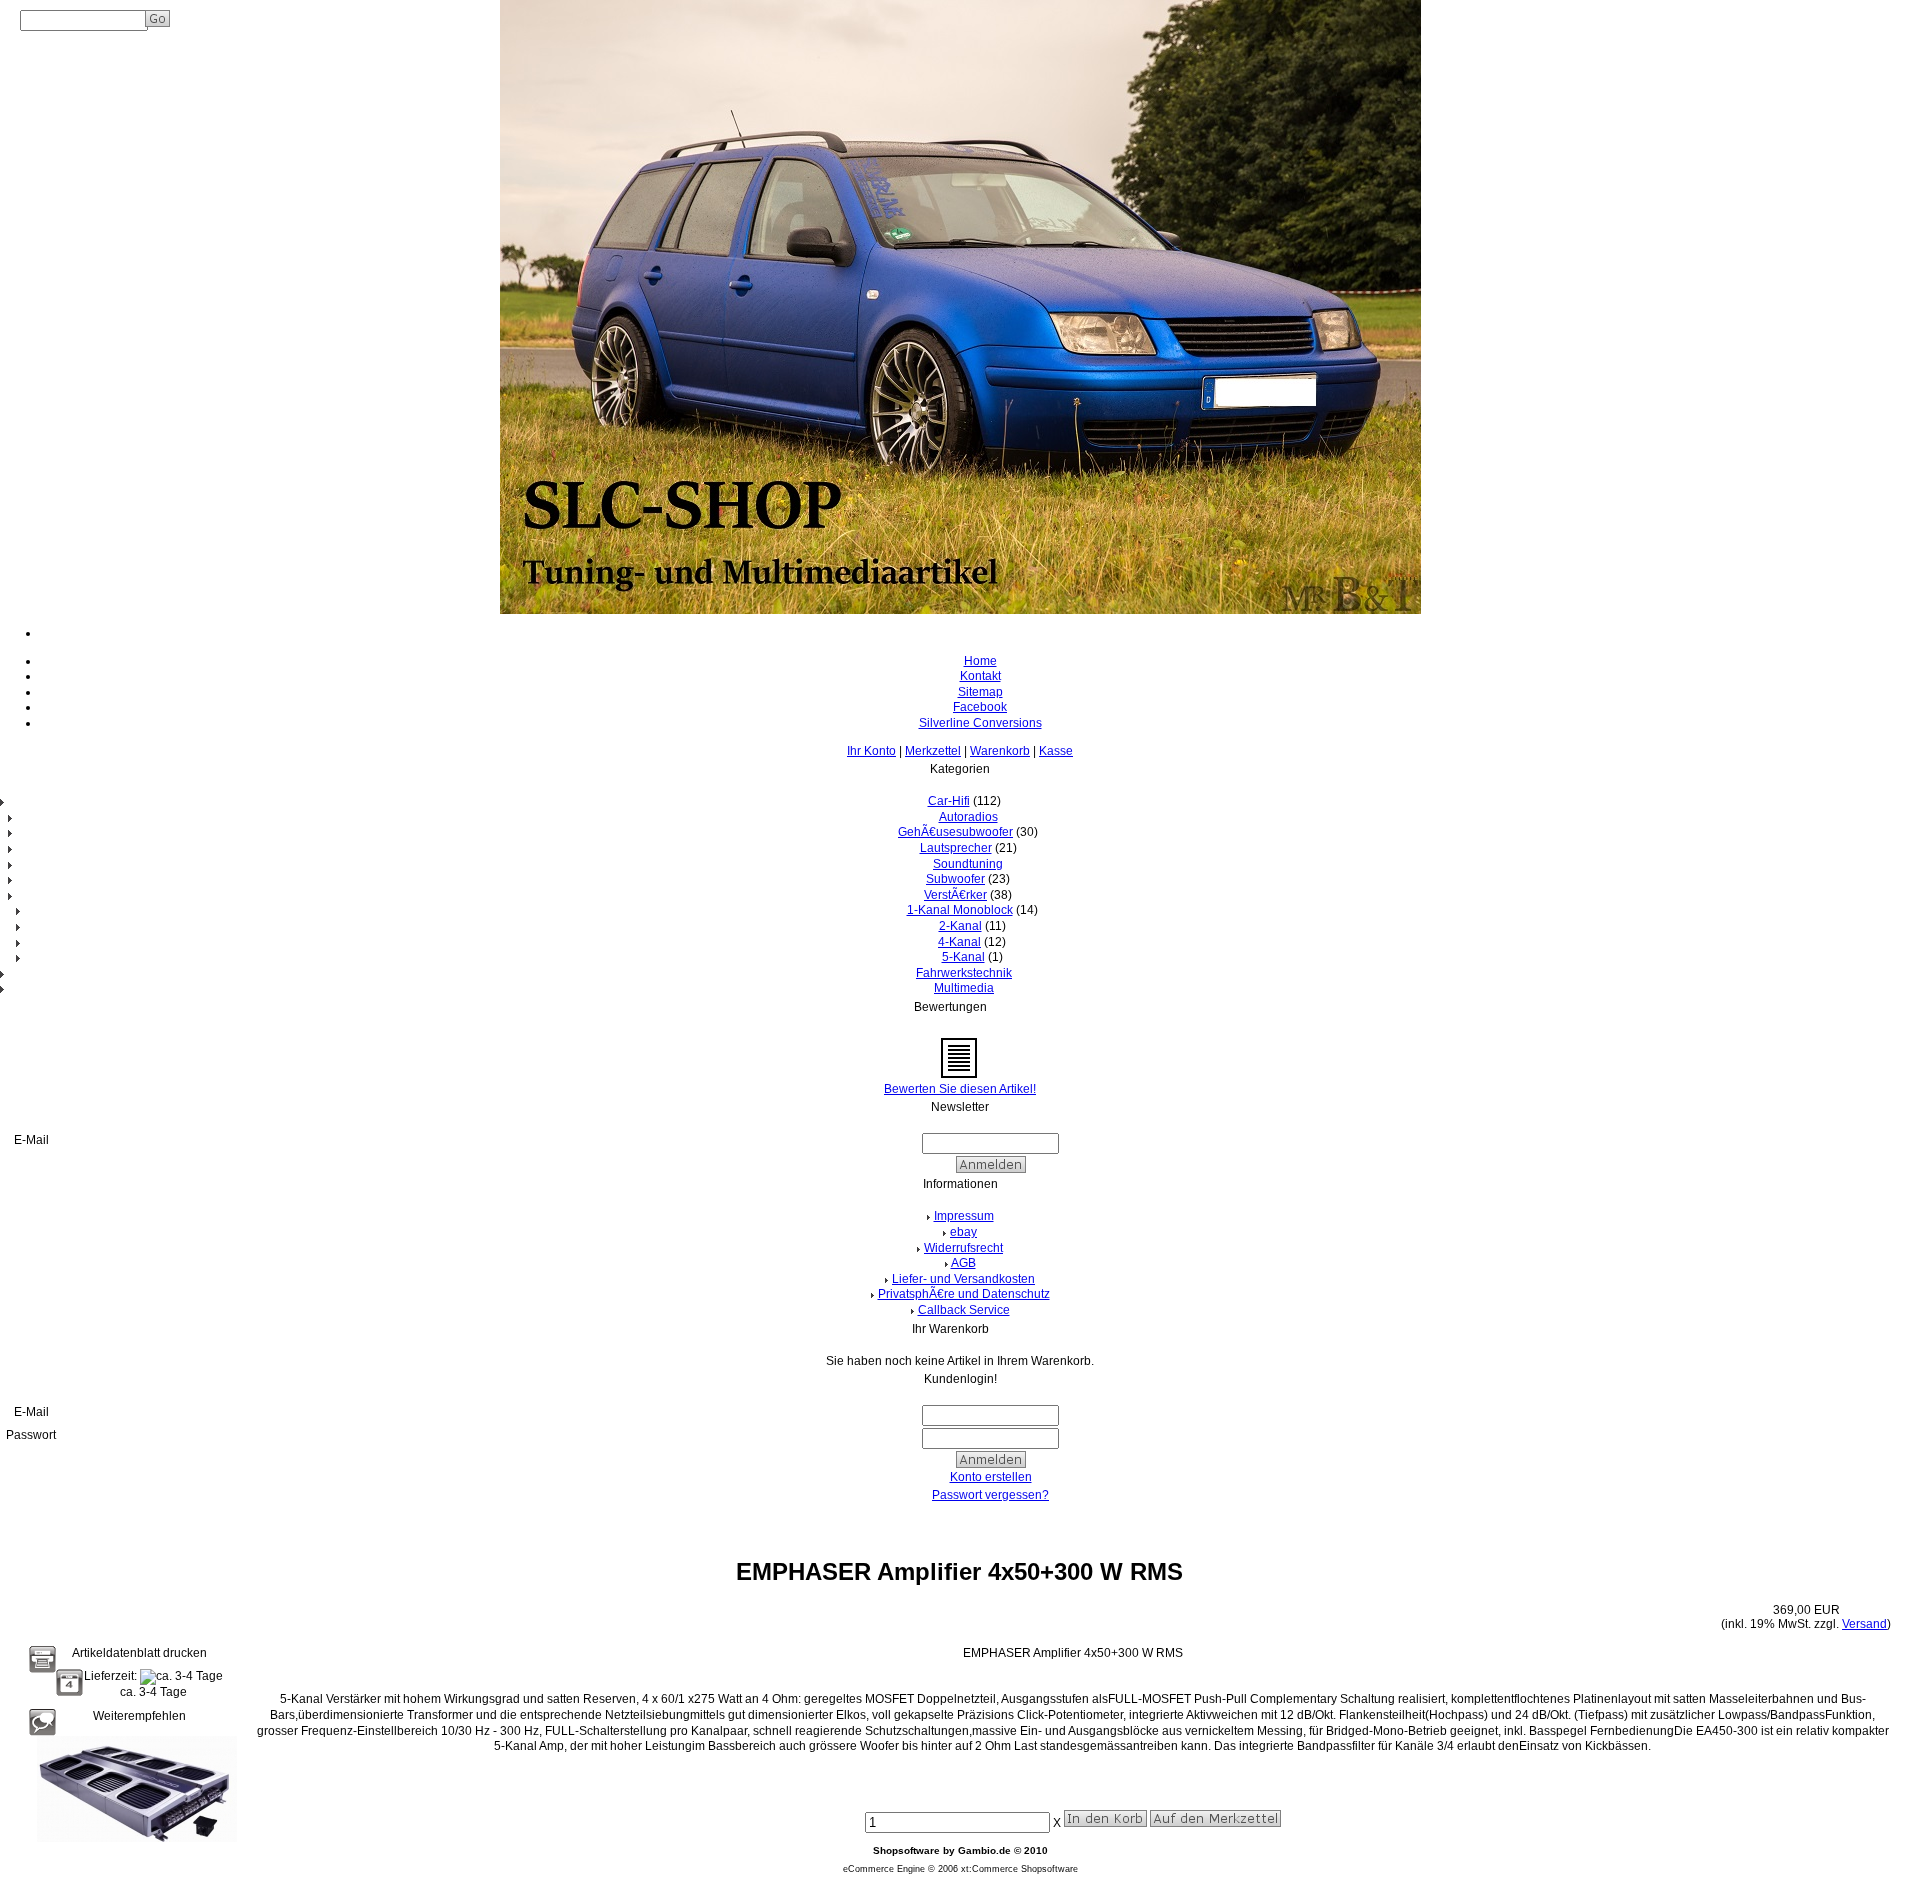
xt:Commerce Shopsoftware (1019, 1869)
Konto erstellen (991, 1477)
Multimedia (964, 988)
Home (980, 661)
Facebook (980, 707)
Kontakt (980, 676)
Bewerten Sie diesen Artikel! (960, 1089)
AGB (963, 1263)
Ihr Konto (871, 751)
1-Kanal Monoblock (960, 910)
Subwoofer (955, 879)
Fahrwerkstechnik (964, 973)
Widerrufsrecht (963, 1248)
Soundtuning (968, 864)
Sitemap (980, 692)
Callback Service (964, 1310)
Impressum (964, 1216)
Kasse (1056, 751)
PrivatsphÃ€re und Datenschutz (964, 1294)
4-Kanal (959, 942)
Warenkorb (1000, 751)
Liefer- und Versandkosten (963, 1279)
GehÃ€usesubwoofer (955, 832)
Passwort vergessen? (990, 1495)
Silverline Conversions (980, 723)
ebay (963, 1232)
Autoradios (968, 817)
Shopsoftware (906, 1850)
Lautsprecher (956, 848)
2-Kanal (960, 926)
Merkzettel (933, 751)
